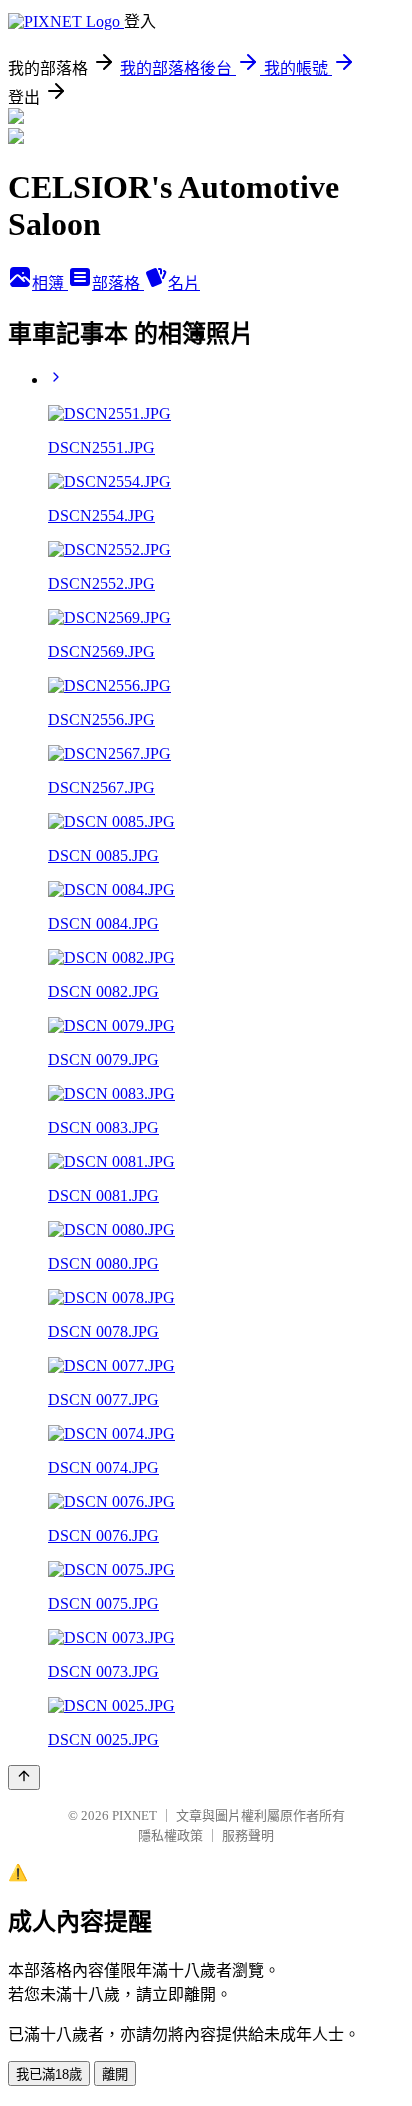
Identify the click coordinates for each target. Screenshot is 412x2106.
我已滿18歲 (49, 2074)
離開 (115, 2074)
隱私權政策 (170, 1835)
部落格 (118, 283)
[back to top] (24, 1777)
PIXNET (134, 1815)
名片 (184, 283)
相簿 (50, 283)
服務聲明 (248, 1835)
